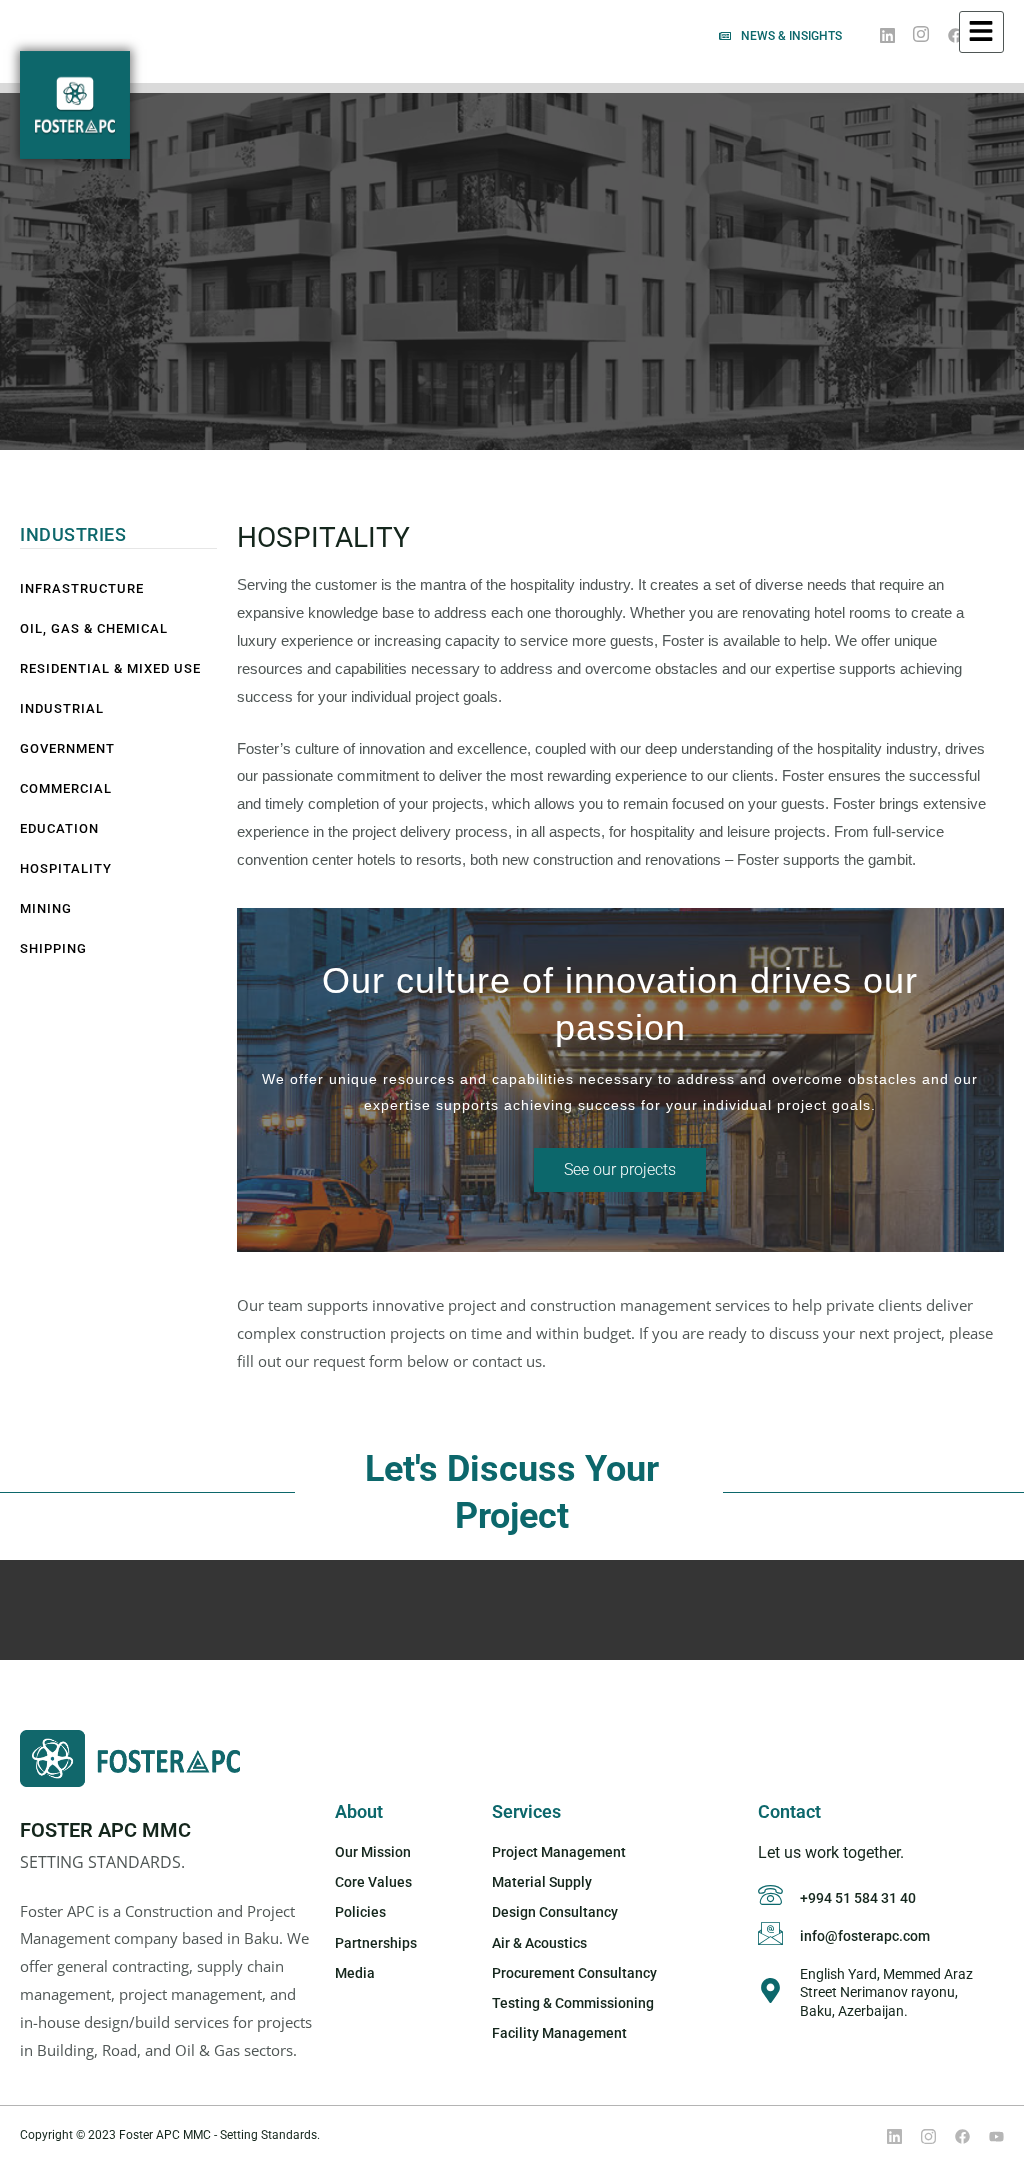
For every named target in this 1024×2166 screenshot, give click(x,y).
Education (59, 828)
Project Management (559, 1852)
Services (526, 1811)
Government (67, 748)
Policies (360, 1912)
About (359, 1811)
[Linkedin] (887, 2136)
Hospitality (66, 868)
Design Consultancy (555, 1912)
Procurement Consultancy (574, 1973)
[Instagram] (921, 36)
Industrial (62, 708)
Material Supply (542, 1882)
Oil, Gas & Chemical (94, 628)
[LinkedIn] (887, 35)
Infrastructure (82, 588)
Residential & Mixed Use (110, 668)
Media (355, 1973)
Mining (46, 908)
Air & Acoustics (539, 1943)
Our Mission (373, 1852)
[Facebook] (955, 35)
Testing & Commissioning (573, 2003)
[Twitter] (921, 2136)
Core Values (373, 1882)
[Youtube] (989, 2136)
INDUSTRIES (73, 535)
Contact (789, 1811)
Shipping (53, 948)
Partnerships (376, 1943)
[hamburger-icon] (981, 32)
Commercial (66, 788)
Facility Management (559, 2033)
